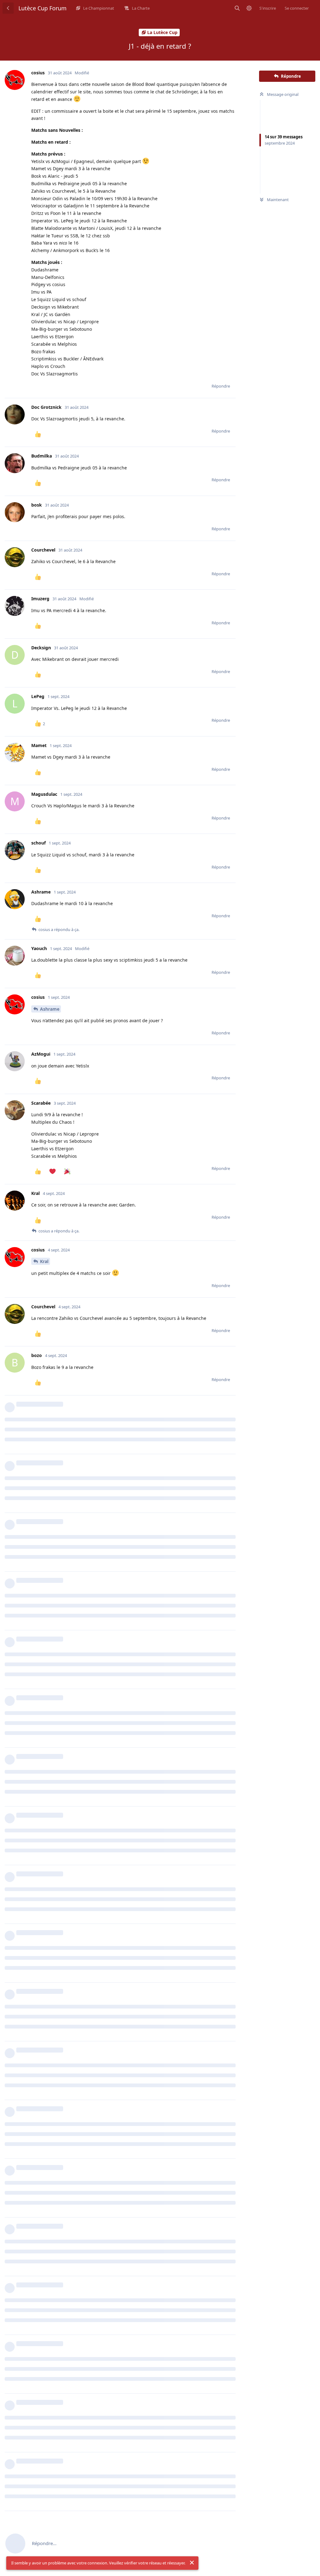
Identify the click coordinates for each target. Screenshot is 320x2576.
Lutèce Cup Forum (42, 8)
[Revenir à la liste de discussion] (8, 8)
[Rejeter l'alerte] (192, 2563)
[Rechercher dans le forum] (237, 8)
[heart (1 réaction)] (52, 1172)
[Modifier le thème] (249, 8)
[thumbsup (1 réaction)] (38, 434)
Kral (44, 1261)
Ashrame (50, 1009)
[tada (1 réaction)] (67, 1172)
